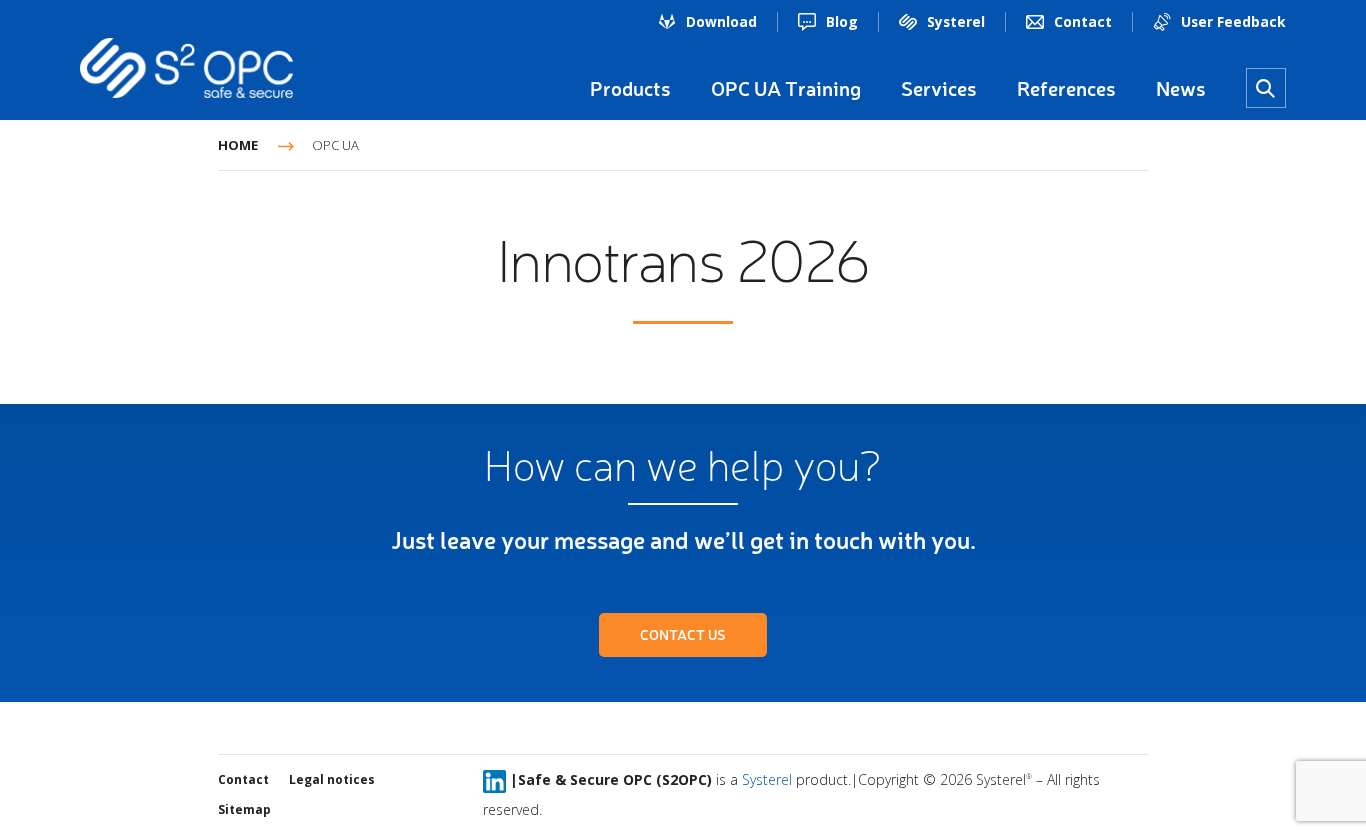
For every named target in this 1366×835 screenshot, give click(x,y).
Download (721, 21)
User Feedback (1233, 21)
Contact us (683, 634)
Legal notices (332, 779)
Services (939, 88)
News (1181, 88)
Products (630, 88)
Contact (1083, 21)
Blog (842, 21)
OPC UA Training (786, 88)
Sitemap (244, 809)
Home (238, 145)
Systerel (956, 21)
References (1066, 88)
